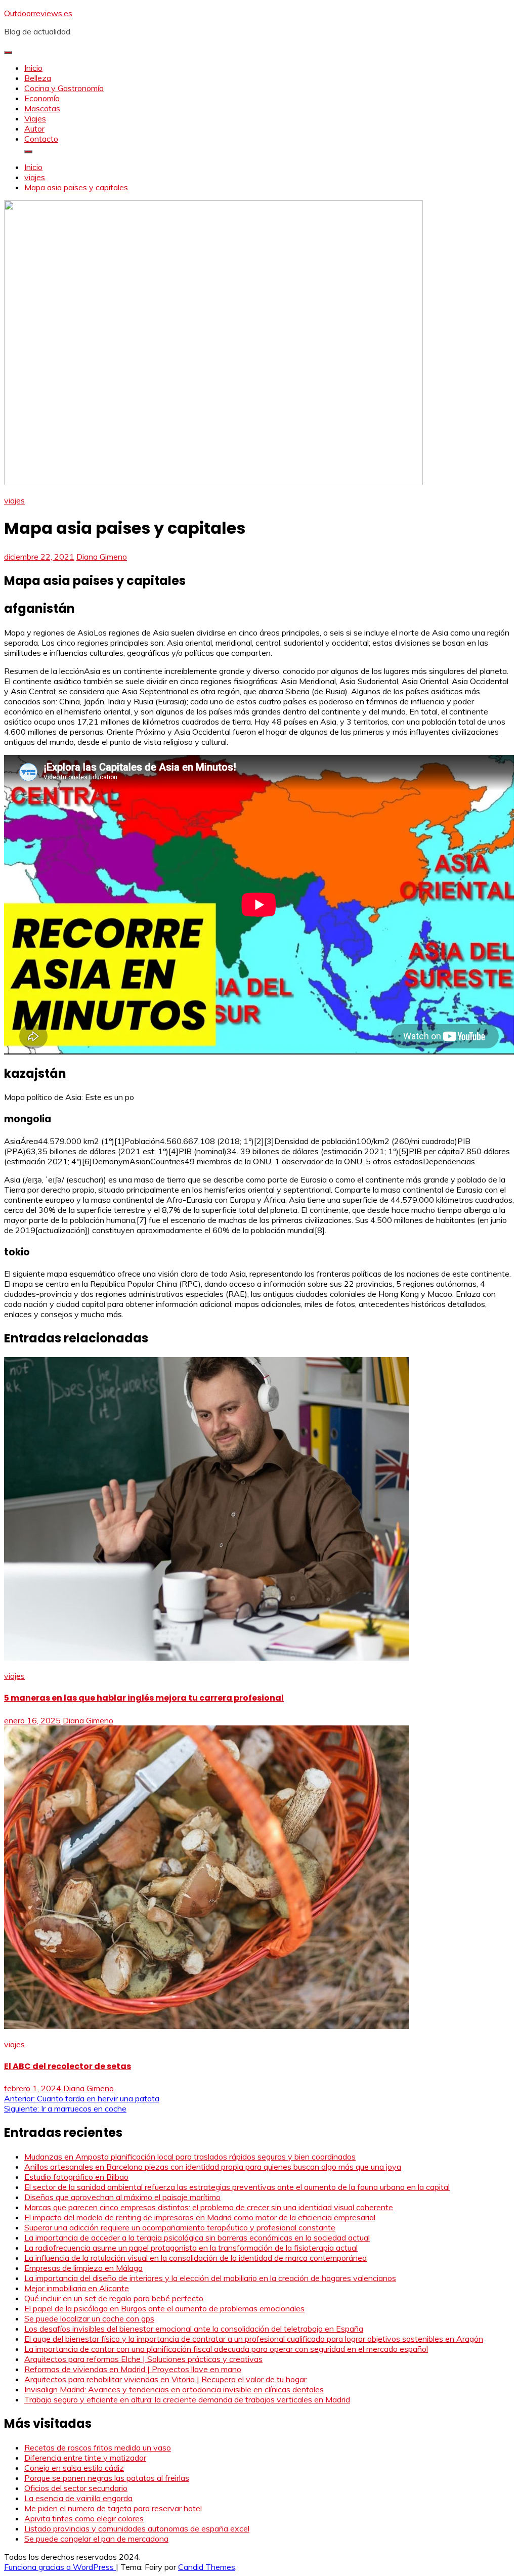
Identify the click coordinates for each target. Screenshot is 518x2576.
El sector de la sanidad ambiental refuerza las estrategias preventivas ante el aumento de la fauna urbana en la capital (237, 2187)
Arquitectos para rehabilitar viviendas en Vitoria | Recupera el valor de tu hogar (165, 2379)
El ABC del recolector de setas (68, 2066)
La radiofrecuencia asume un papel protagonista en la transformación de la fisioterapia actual (191, 2248)
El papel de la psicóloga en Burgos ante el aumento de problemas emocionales (164, 2308)
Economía (42, 98)
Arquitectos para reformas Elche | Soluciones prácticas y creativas (143, 2359)
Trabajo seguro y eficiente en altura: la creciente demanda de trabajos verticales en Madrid (187, 2399)
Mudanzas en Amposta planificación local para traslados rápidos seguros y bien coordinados (190, 2157)
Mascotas (42, 108)
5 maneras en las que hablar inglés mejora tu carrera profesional (144, 1698)
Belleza (38, 78)
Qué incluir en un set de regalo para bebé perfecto (114, 2298)
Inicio (33, 68)
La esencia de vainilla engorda (78, 2498)
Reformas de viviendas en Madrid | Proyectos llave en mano (133, 2369)
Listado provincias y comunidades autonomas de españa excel (137, 2528)
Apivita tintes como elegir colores (84, 2518)
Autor (34, 129)
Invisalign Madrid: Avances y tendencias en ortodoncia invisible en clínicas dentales (174, 2389)
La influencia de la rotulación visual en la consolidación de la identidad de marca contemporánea (196, 2258)
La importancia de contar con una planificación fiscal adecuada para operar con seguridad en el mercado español (226, 2349)
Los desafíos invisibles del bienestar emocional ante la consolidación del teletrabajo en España (194, 2329)
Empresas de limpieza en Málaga (83, 2268)
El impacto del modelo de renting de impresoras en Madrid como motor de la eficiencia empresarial (200, 2217)
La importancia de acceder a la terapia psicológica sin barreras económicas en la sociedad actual (197, 2237)
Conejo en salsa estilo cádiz (74, 2468)
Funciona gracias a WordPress (60, 2567)
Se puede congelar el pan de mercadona (96, 2539)
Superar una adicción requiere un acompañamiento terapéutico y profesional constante (180, 2227)
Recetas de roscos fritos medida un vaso (98, 2447)
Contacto (41, 139)
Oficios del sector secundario (76, 2488)
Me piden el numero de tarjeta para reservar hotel (113, 2508)
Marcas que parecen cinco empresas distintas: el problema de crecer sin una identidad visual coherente (209, 2207)
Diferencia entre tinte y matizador (85, 2458)
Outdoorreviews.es (38, 13)
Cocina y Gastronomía (64, 88)
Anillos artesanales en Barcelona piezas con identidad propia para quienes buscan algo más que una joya (213, 2167)
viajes (14, 500)
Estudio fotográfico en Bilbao (76, 2177)
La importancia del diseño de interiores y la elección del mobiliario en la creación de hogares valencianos (210, 2278)
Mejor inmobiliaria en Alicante (77, 2288)
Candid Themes (207, 2567)
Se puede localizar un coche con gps (89, 2318)
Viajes (35, 118)
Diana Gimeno (102, 557)
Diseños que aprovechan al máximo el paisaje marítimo (122, 2197)
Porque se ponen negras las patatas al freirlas (107, 2478)
